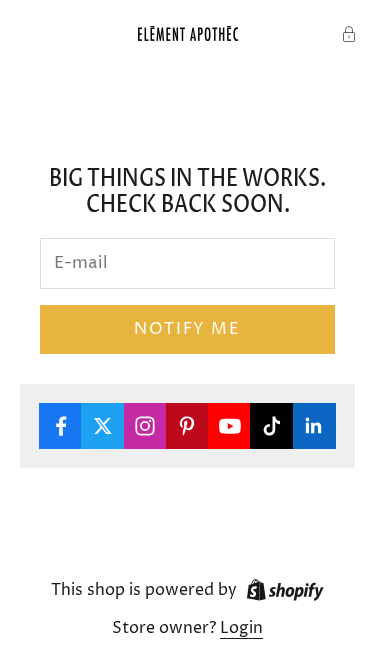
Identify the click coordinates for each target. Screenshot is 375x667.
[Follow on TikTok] (271, 426)
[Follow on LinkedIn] (314, 426)
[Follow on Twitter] (102, 426)
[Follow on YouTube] (229, 426)
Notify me (187, 329)
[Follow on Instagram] (145, 426)
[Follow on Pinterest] (187, 426)
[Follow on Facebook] (60, 426)
